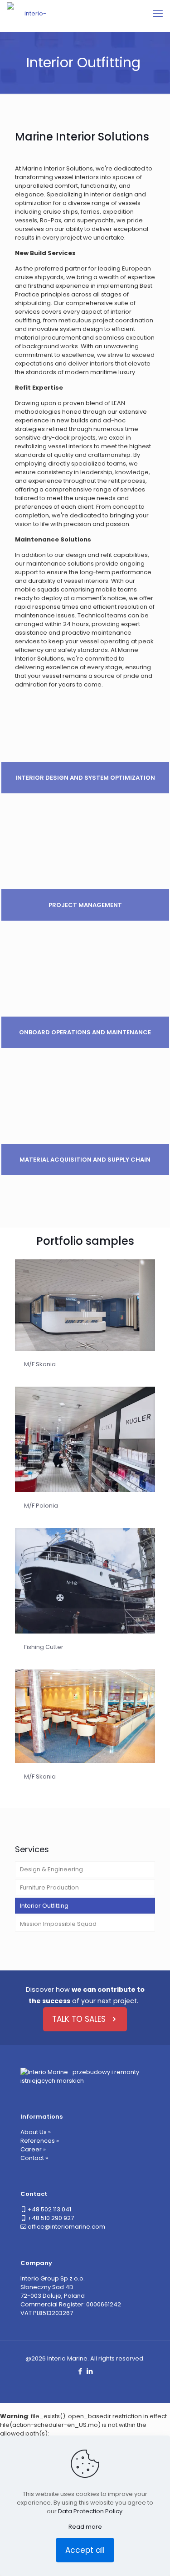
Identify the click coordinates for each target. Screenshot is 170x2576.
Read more (85, 2527)
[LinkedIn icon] (90, 2371)
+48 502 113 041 (49, 2209)
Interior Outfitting (44, 1906)
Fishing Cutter (44, 1647)
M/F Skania (40, 1364)
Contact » (34, 2158)
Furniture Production (49, 1887)
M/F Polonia (41, 1506)
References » (40, 2141)
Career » (33, 2149)
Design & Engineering (51, 1869)
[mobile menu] (158, 14)
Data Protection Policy (90, 2511)
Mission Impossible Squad (58, 1924)
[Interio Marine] (32, 14)
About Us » (36, 2132)
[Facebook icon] (80, 2371)
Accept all (85, 2550)
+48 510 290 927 (51, 2218)
